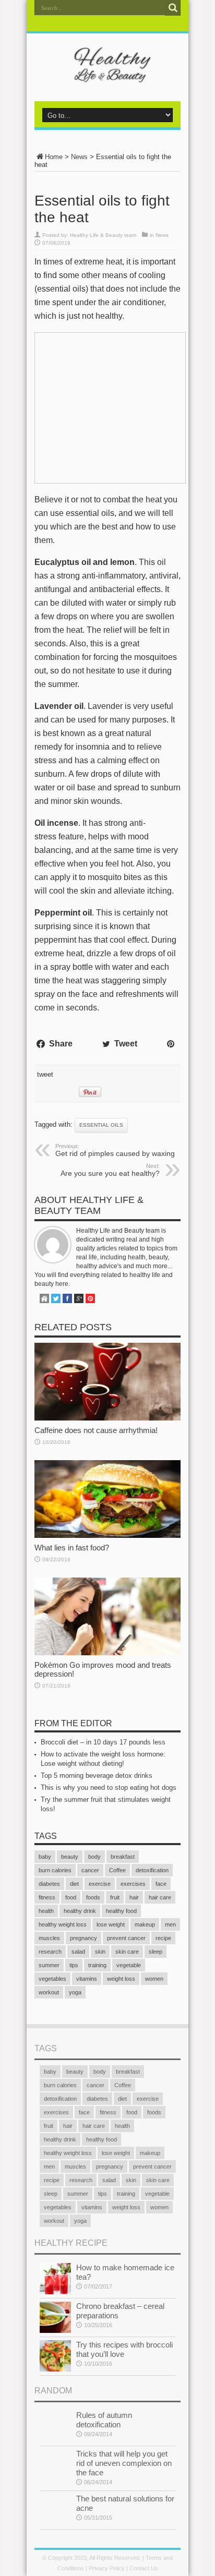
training (97, 1965)
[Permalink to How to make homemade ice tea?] (55, 2292)
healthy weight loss (63, 1924)
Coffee (117, 1870)
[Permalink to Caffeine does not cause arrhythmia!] (107, 1418)
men (170, 1924)
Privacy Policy (107, 2568)
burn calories (55, 1870)
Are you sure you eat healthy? (110, 1170)
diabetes (49, 1884)
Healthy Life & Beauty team (103, 235)
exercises (133, 1884)
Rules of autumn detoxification (104, 2420)
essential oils (101, 1125)
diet (74, 1884)
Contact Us (144, 2568)
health (46, 1911)
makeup (145, 1924)
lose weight (111, 1924)
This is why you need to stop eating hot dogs (109, 1787)
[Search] (173, 8)
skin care (127, 1952)
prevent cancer (126, 1938)
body (94, 1857)
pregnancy (83, 1938)
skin (100, 1952)
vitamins (87, 1979)
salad (78, 1952)
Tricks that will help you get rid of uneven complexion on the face (124, 2463)
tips (74, 1965)
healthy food (121, 1911)
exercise (100, 1884)
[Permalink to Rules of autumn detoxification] (55, 2440)
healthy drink (80, 1911)
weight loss (121, 1979)
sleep (156, 1952)
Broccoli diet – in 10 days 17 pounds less (103, 1742)
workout (49, 1992)
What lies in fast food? (72, 1548)
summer (49, 1965)
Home (54, 157)
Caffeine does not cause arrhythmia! (96, 1430)
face (161, 1884)
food (71, 1897)
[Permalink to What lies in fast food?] (107, 1536)
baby (45, 1857)
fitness (47, 1897)
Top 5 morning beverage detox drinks (97, 1775)
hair (134, 1897)
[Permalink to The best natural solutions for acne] (55, 2523)
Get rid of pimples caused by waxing (115, 1150)
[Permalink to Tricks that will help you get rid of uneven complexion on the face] (55, 2478)
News (79, 157)
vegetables (52, 1979)
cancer (90, 1870)
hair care (160, 1897)
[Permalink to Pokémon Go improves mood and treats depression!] (107, 1653)
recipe (163, 1938)
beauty (70, 1857)
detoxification (152, 1870)
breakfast (123, 1857)
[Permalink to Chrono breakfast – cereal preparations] (55, 2331)
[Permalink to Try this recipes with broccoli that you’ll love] (55, 2369)
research (50, 1952)
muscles (49, 1938)
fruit (115, 1897)
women (154, 1979)
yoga (75, 1992)
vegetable (129, 1965)
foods (93, 1897)
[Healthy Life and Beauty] (107, 75)
